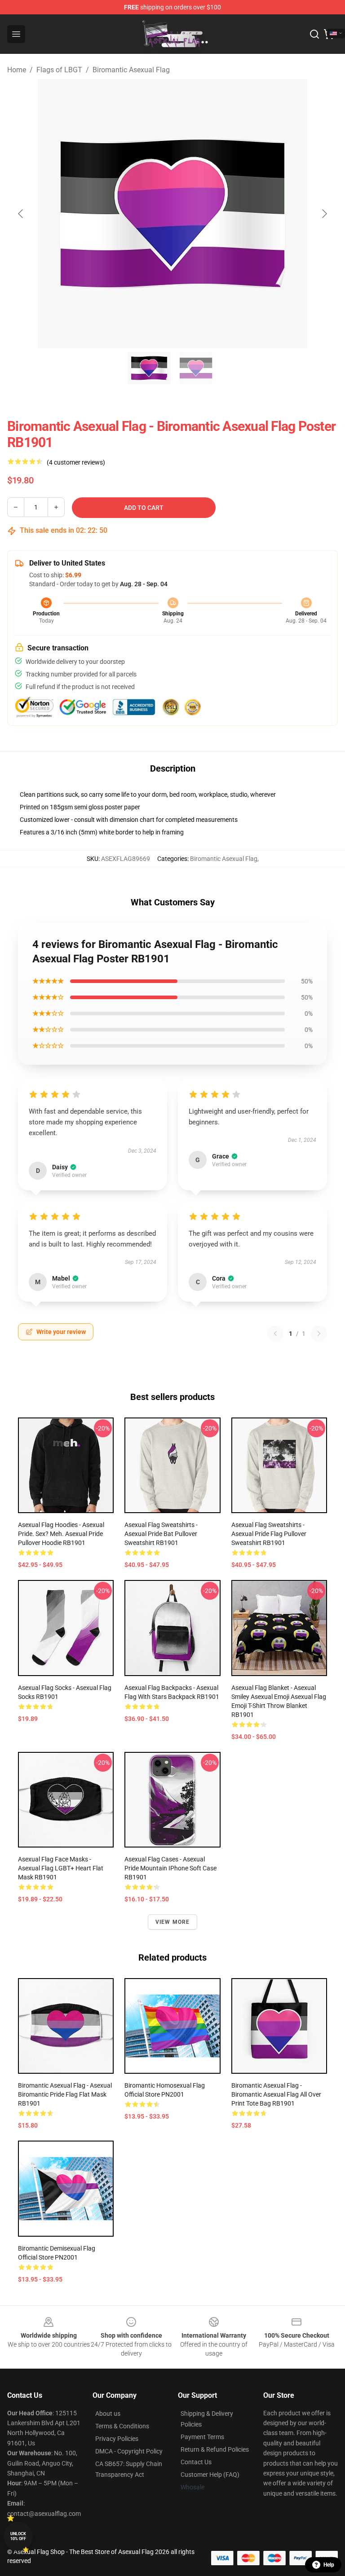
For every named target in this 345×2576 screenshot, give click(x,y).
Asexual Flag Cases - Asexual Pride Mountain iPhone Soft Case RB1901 (170, 1868)
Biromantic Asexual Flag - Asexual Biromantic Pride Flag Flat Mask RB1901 (65, 2094)
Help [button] (329, 2565)
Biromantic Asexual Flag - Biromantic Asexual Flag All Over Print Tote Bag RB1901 (276, 2094)
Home (17, 70)
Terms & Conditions (122, 2426)
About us (108, 2414)
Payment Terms (202, 2437)
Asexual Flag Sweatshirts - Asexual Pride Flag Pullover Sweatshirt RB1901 (269, 1534)
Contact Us (196, 2462)
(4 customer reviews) (76, 462)
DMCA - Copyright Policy (129, 2451)
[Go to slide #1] (149, 368)
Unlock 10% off (18, 2536)
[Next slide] (324, 214)
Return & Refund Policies (215, 2449)
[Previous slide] (21, 214)
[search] (314, 34)
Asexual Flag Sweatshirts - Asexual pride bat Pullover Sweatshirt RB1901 (161, 1534)
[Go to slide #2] (196, 368)
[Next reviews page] (319, 1334)
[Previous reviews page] (275, 1334)
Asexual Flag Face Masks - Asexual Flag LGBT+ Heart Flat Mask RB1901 (61, 1868)
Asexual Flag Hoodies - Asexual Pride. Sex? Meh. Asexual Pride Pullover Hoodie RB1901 (61, 1534)
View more (173, 1922)
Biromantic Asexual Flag (131, 70)
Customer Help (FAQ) (210, 2475)
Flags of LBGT (59, 70)
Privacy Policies (117, 2439)
